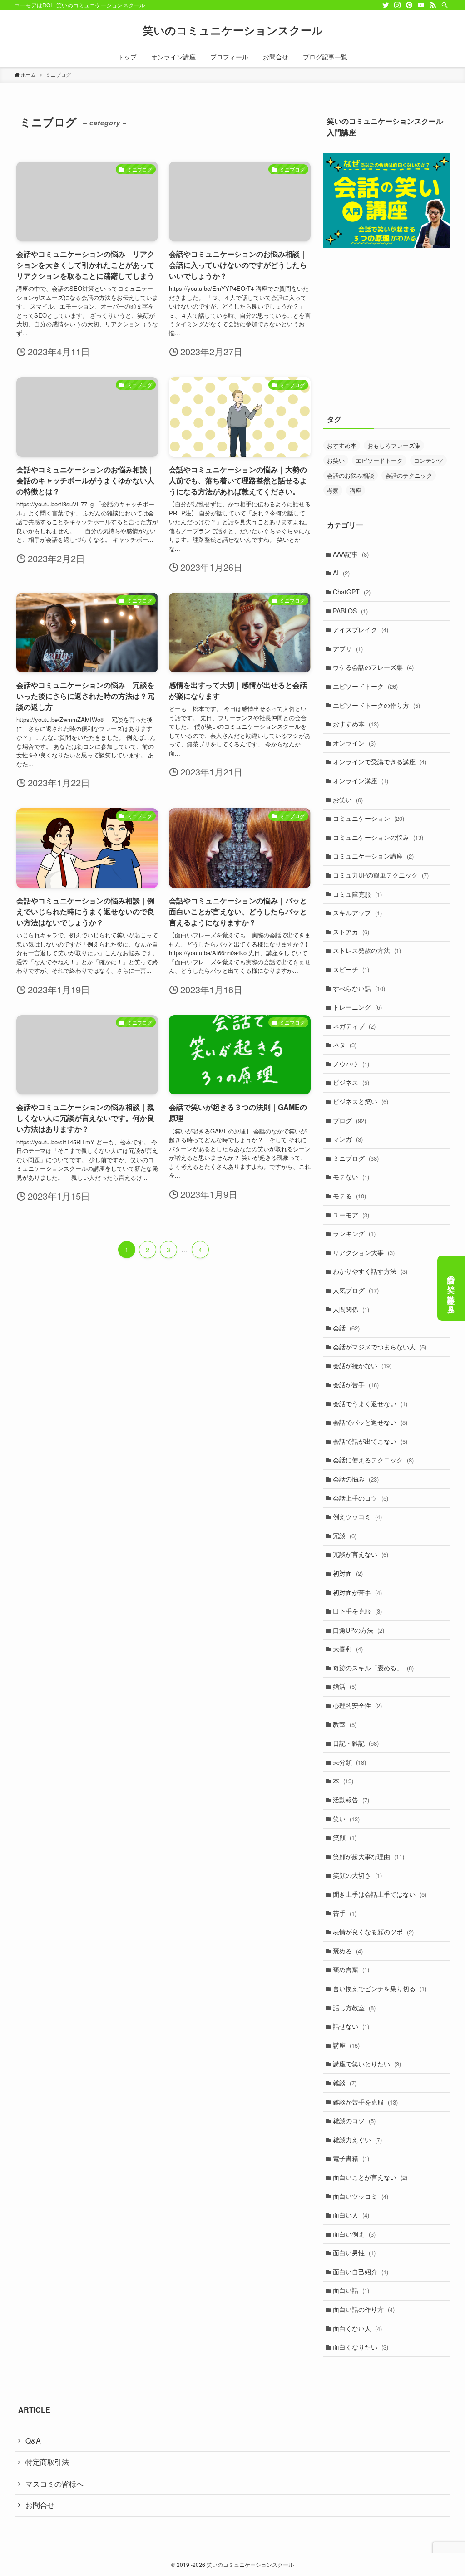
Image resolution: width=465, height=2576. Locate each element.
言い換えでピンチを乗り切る (380, 1988)
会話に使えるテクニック (373, 1460)
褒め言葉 (351, 1969)
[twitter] (386, 5)
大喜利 (348, 1649)
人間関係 (351, 1309)
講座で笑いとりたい (367, 2064)
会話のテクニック (409, 475)
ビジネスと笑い (361, 1101)
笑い (346, 1819)
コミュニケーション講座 (373, 856)
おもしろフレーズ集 (394, 445)
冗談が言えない (361, 1554)
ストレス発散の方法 (367, 950)
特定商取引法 (47, 2462)
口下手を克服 (357, 1611)
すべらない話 (359, 988)
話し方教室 (354, 2007)
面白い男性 (354, 2252)
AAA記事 (351, 554)
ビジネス (351, 1082)
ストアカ (351, 932)
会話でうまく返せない (370, 1403)
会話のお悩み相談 (351, 475)
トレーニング (357, 1007)
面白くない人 (357, 2328)
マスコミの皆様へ (54, 2484)
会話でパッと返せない (370, 1422)
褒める (348, 1951)
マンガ (348, 1139)
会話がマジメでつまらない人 (380, 1347)
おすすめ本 (342, 445)
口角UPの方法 (359, 1630)
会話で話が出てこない (370, 1441)
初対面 (348, 1573)
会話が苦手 (356, 1384)
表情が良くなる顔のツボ (373, 1932)
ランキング (354, 1233)
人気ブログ (356, 1290)
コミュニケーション (369, 818)
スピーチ (351, 969)
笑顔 (345, 1837)
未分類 (349, 1762)
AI (341, 573)
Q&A (33, 2441)
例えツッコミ (357, 1516)
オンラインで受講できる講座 (380, 761)
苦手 (345, 1913)
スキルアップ (357, 913)
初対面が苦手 (357, 1592)
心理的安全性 (357, 1705)
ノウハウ (351, 1064)
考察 (333, 490)
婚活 (345, 1686)
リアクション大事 (364, 1252)
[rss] (433, 5)
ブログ (349, 1120)
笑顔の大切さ (357, 1875)
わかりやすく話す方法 (370, 1271)
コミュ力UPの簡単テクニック (381, 875)
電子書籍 (351, 2158)
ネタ (345, 1045)
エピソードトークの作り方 (376, 705)
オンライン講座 (361, 780)
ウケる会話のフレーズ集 (373, 667)
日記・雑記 (356, 1743)
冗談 (345, 1536)
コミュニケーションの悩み (378, 837)
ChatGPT (352, 592)
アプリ (348, 648)
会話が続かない (362, 1365)
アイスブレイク (361, 629)
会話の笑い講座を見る (452, 1290)
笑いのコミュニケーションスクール (233, 30)
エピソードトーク (379, 460)
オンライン (354, 743)
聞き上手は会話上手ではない (380, 1894)
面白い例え (354, 2234)
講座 (356, 490)
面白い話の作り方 (364, 2309)
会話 (346, 1328)
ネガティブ (354, 1026)
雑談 (345, 2083)
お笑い (336, 460)
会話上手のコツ (361, 1498)
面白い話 (351, 2290)
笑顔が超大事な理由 (369, 1856)
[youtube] (421, 5)
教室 (345, 1724)
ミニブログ (356, 1158)
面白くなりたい (361, 2347)
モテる (349, 1196)
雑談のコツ (354, 2120)
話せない (351, 2026)
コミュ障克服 (357, 894)
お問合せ (40, 2505)
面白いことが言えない (370, 2177)
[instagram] (397, 5)
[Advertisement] (387, 337)
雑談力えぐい (357, 2139)
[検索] (445, 5)
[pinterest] (409, 5)
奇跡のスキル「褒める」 (373, 1668)
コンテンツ (428, 460)
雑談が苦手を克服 (365, 2102)
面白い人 (351, 2215)
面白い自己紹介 (361, 2272)
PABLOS (350, 611)
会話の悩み (356, 1479)
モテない (351, 1177)
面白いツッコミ (361, 2196)
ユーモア (351, 1215)
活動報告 (351, 1800)
